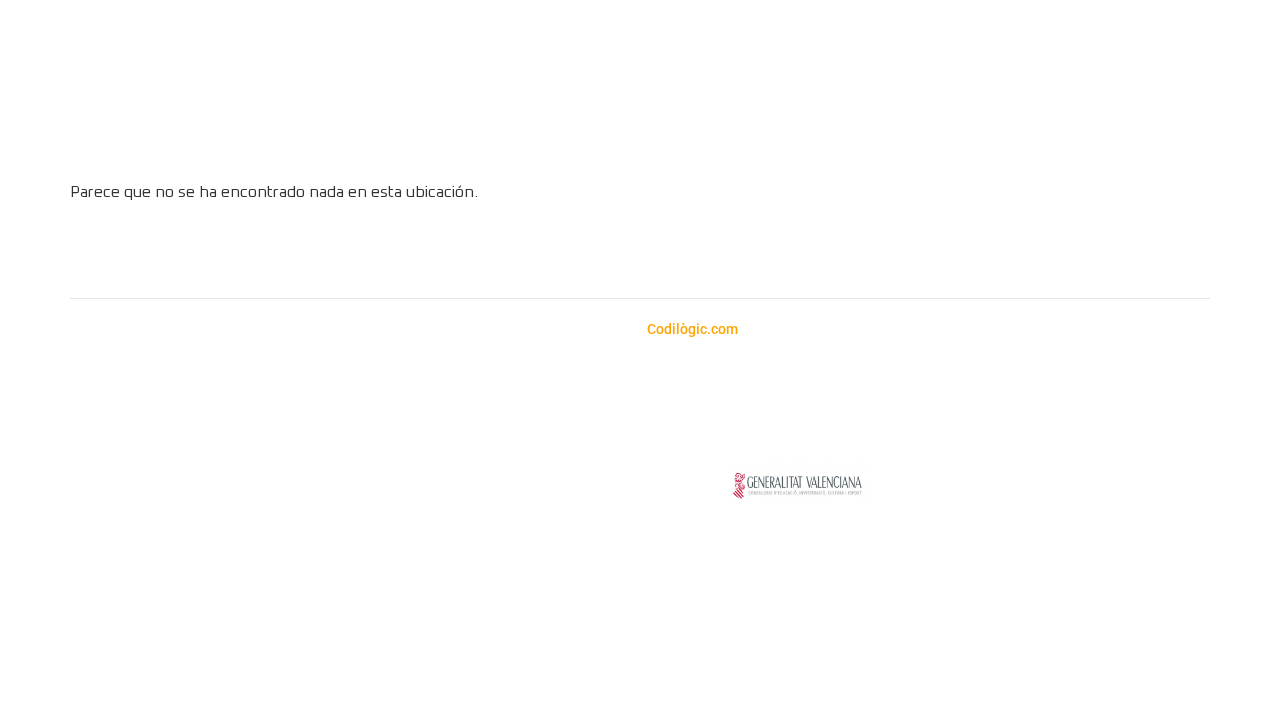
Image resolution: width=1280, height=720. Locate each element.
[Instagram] (558, 253)
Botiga (448, 137)
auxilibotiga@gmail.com (167, 416)
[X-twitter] (723, 253)
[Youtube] (668, 253)
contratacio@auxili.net (526, 416)
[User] (1232, 117)
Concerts (534, 137)
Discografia (717, 137)
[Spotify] (613, 253)
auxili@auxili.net (139, 440)
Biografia (822, 137)
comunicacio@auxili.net (419, 464)
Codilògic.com (694, 329)
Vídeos (621, 137)
